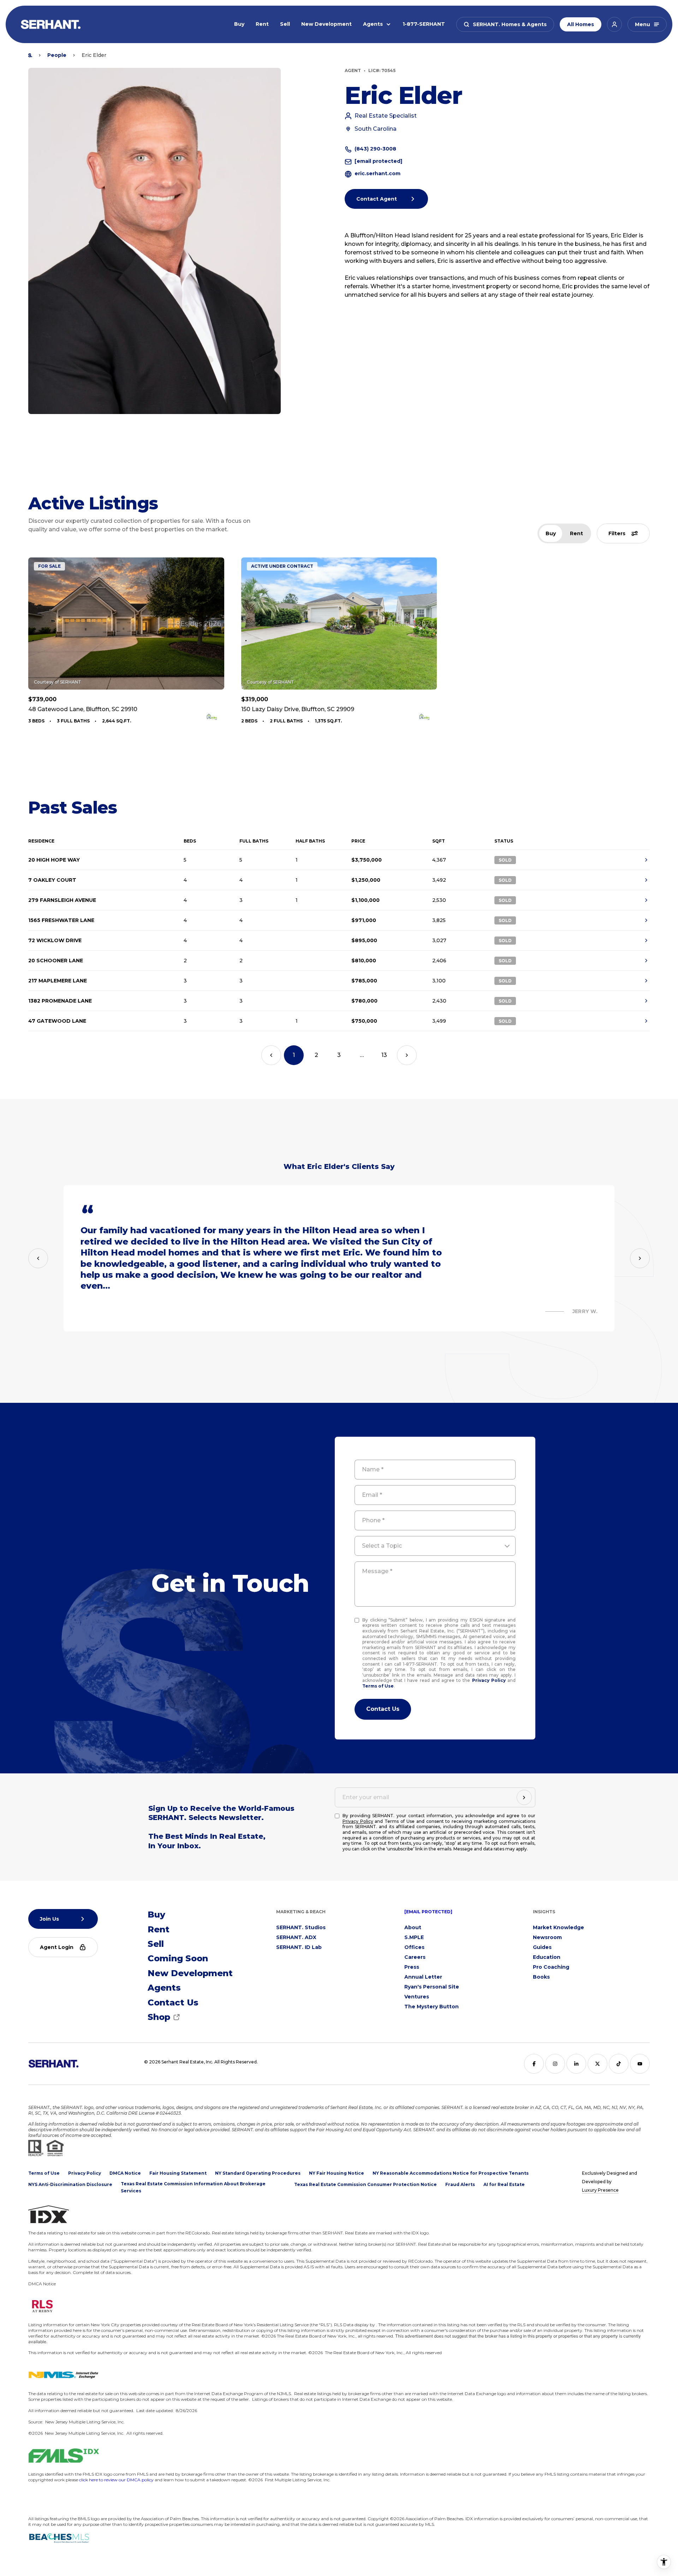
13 (384, 1055)
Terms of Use (378, 1686)
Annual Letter (423, 1977)
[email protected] (428, 1912)
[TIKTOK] (619, 2064)
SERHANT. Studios (301, 1927)
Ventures (417, 1997)
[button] (505, 24)
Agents (373, 24)
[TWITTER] (597, 2064)
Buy (239, 24)
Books (541, 1977)
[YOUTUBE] (640, 2064)
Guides (542, 1947)
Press (412, 1967)
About (413, 1927)
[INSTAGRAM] (555, 2064)
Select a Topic (382, 1546)
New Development (326, 24)
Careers (415, 1957)
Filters (617, 533)
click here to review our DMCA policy (116, 2480)
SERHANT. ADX (296, 1937)
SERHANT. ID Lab (299, 1947)
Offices (414, 1947)
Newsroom (547, 1937)
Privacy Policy (489, 1680)
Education (547, 1957)
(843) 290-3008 (375, 149)
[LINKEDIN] (576, 2064)
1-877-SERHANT (424, 24)
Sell (285, 24)
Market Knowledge (558, 1927)
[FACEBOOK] (534, 2064)
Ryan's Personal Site (432, 1987)
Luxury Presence (600, 2190)
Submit (383, 1709)
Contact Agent (377, 199)
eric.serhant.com (377, 173)
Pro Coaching (551, 1967)
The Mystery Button (432, 2007)
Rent (262, 24)
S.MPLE (414, 1937)
